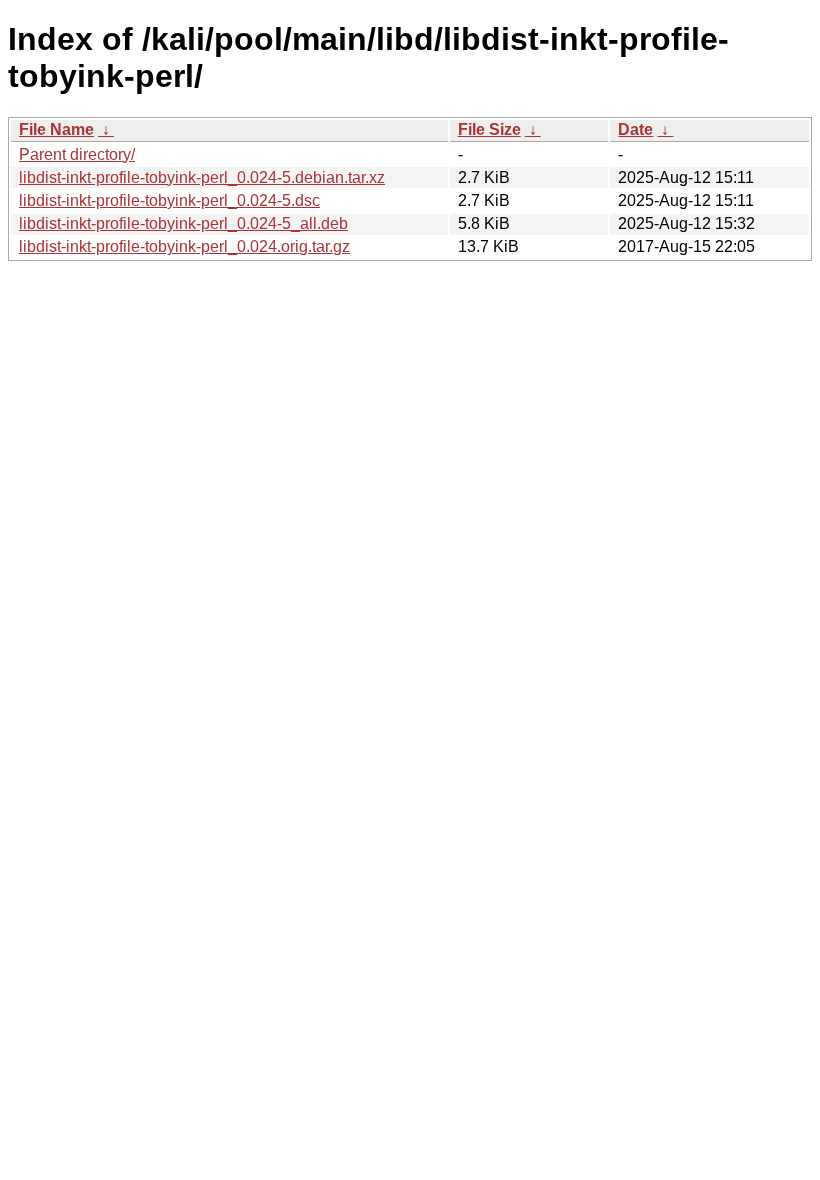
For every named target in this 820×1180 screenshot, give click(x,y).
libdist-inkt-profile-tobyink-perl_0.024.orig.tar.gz (184, 246)
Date (635, 129)
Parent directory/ (77, 154)
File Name (56, 129)
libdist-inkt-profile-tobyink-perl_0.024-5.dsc (169, 200)
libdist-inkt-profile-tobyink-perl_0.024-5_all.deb (183, 223)
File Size (489, 129)
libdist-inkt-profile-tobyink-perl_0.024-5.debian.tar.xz (202, 177)
